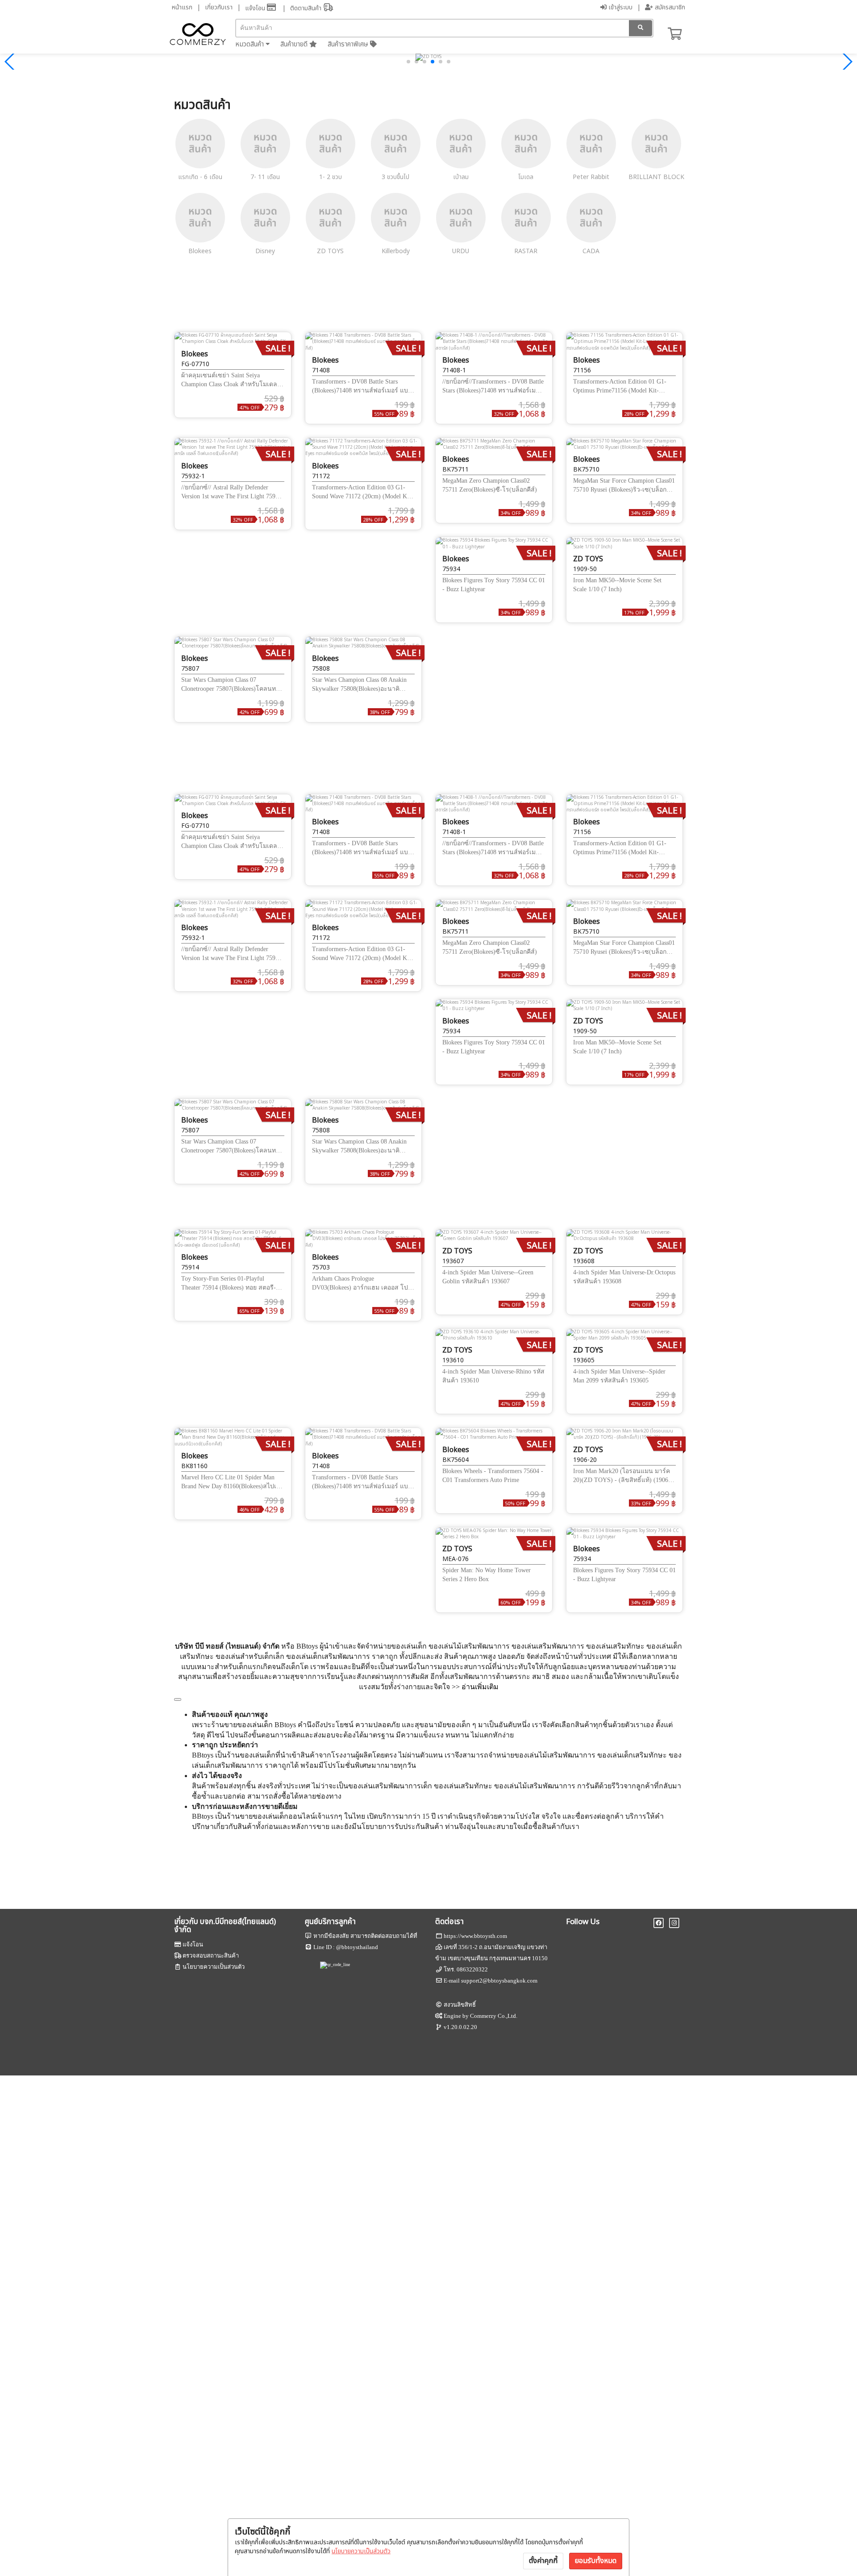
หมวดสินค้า (250, 44)
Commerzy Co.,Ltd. (494, 2016)
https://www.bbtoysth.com (475, 1936)
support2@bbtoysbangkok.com (499, 1981)
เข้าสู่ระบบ (620, 7)
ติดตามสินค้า (307, 8)
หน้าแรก (182, 7)
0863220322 (472, 1969)
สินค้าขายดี (295, 44)
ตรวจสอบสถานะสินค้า (211, 1956)
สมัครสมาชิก (669, 7)
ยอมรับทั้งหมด (596, 2561)
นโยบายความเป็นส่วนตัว (361, 2551)
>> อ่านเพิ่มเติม (475, 1687)
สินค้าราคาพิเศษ (349, 44)
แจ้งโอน (256, 8)
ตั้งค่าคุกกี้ (543, 2561)
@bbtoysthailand (357, 1947)
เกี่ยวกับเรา (219, 7)
